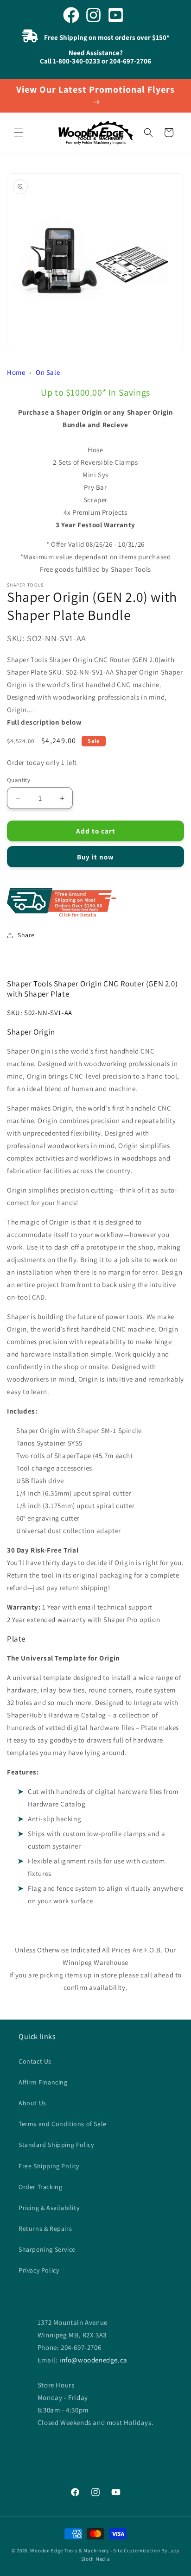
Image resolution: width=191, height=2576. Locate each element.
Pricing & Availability (49, 2208)
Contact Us (35, 2061)
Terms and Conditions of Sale (63, 2124)
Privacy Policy (39, 2270)
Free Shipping (95, 903)
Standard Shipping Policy (56, 2145)
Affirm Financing (43, 2082)
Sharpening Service (47, 2249)
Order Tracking (40, 2187)
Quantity (19, 780)
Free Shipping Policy (49, 2166)
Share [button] (26, 935)
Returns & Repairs (45, 2229)
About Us (32, 2103)
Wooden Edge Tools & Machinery (69, 2551)
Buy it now (95, 857)
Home (16, 372)
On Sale (48, 372)
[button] (19, 133)
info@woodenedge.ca (93, 2360)
